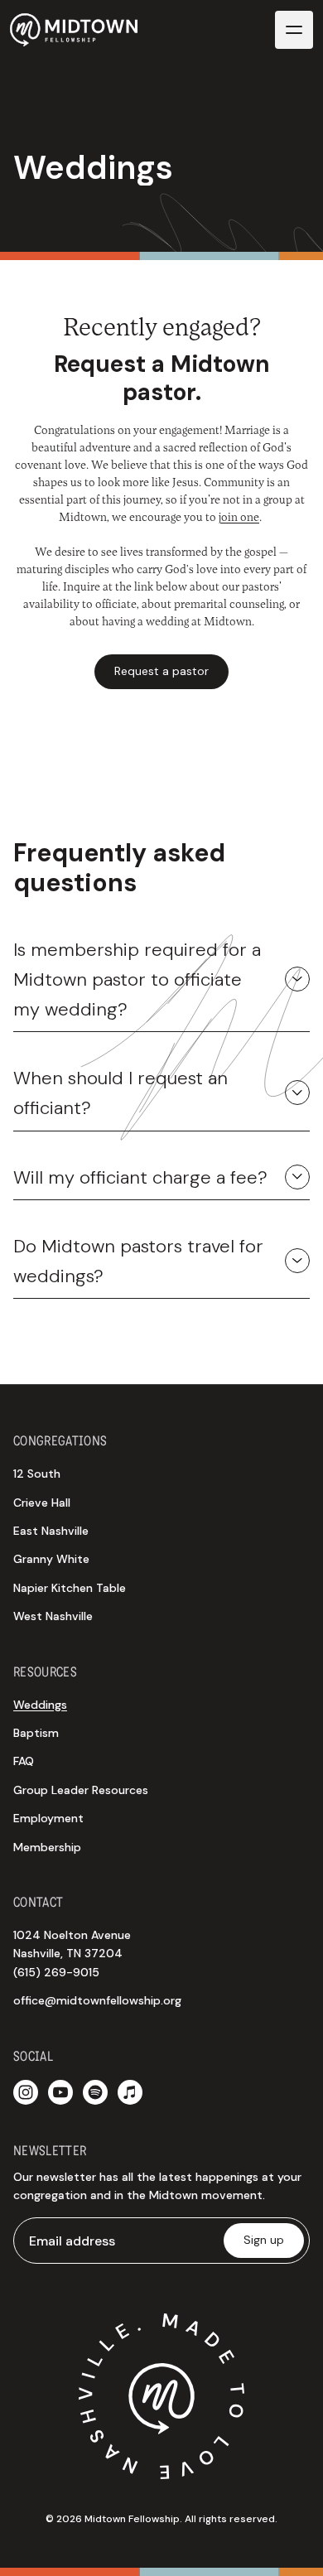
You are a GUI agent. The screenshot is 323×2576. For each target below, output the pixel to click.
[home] (74, 29)
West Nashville (53, 1616)
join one (239, 516)
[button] (294, 30)
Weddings (40, 1705)
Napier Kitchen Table (70, 1588)
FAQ (24, 1761)
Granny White (51, 1559)
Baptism (36, 1733)
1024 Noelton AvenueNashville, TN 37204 (72, 1954)
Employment (48, 1818)
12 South (37, 1474)
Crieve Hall (42, 1503)
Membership (47, 1847)
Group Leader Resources (81, 1790)
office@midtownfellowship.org (97, 2000)
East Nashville (51, 1531)
